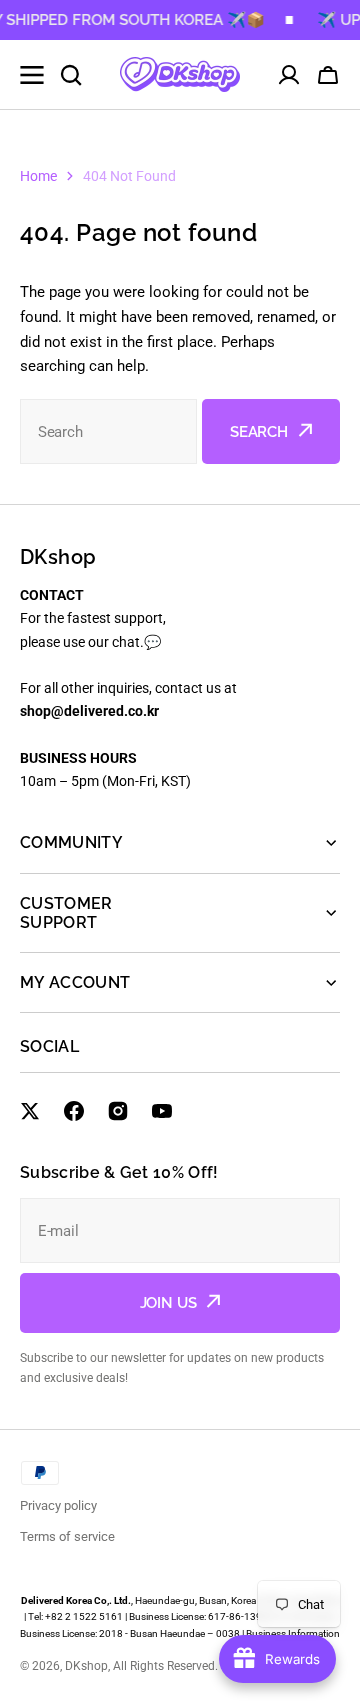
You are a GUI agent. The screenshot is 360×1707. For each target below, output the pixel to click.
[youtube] (162, 1111)
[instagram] (118, 1111)
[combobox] (108, 431)
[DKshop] (180, 74)
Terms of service (67, 1536)
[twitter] (30, 1111)
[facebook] (74, 1111)
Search (259, 432)
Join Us (168, 1303)
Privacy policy (58, 1505)
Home (38, 176)
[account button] (289, 75)
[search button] (71, 75)
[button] (328, 75)
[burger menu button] (32, 75)
